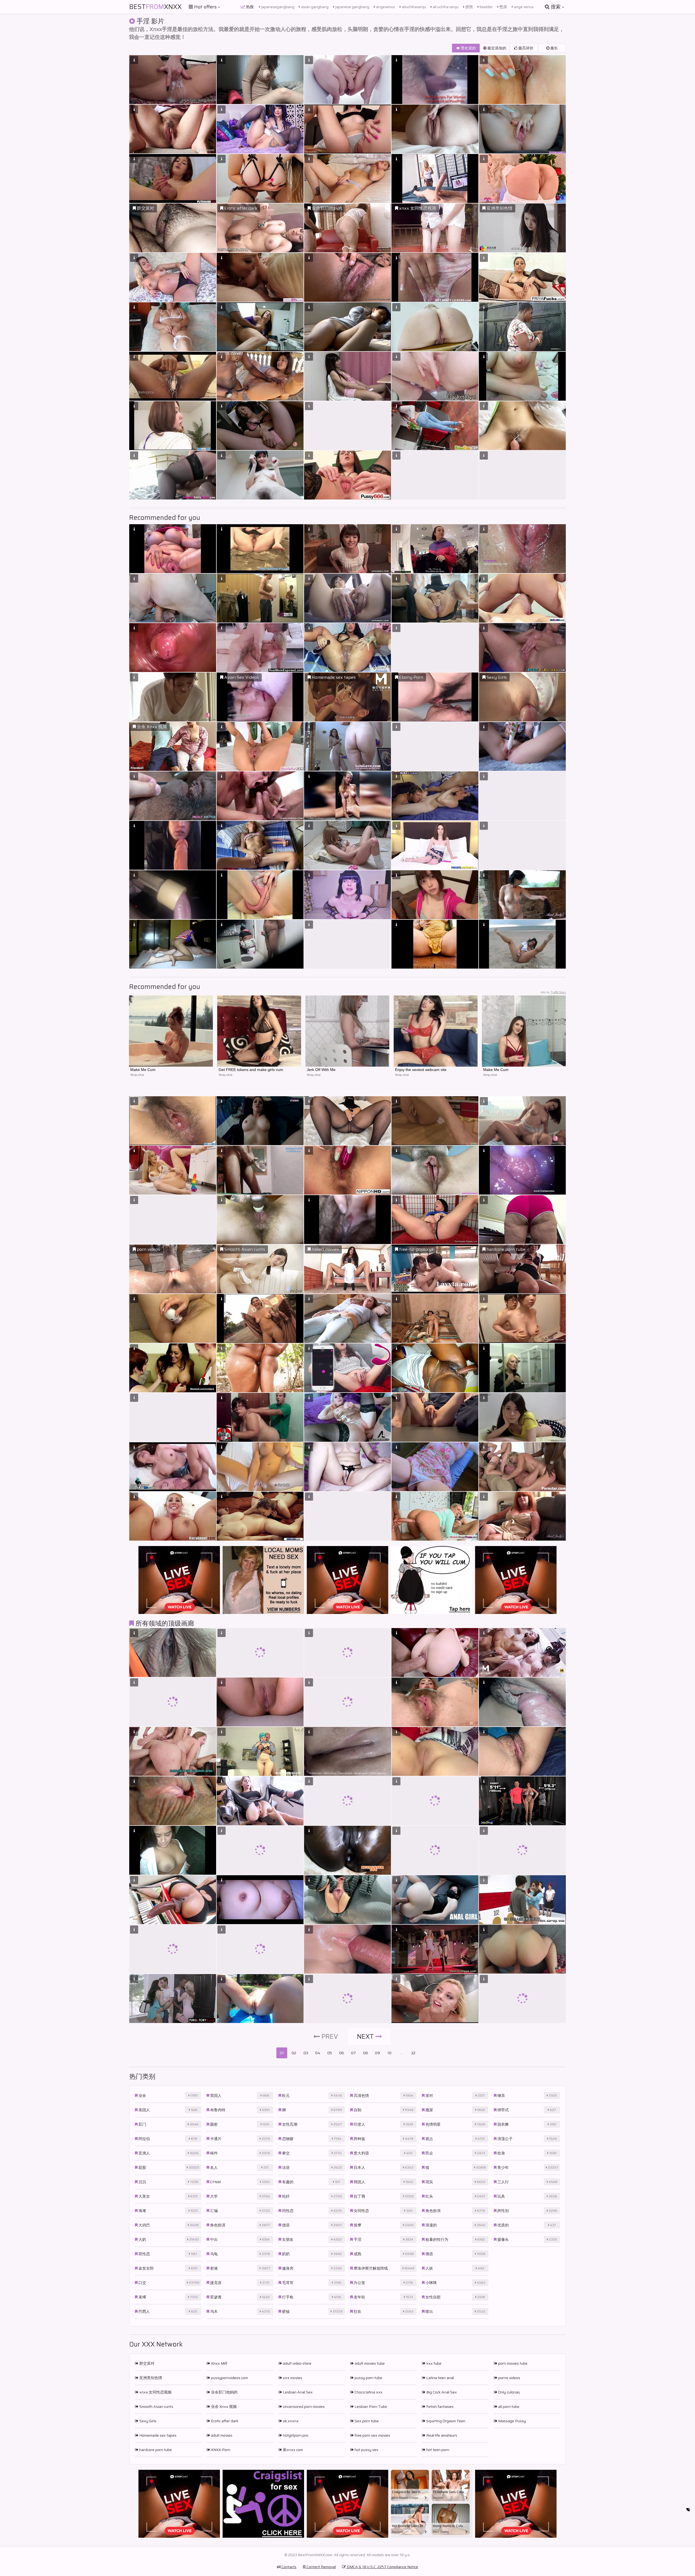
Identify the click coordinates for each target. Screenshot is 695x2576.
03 (306, 2053)
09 (377, 2053)
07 (353, 2053)
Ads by (553, 992)
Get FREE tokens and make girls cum (251, 1070)
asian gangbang (314, 7)
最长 (554, 48)
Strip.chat (137, 1075)
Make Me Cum (143, 1070)
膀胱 (469, 7)
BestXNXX (155, 7)
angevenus (385, 7)
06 (342, 2053)
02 (294, 2053)
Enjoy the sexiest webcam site (421, 1070)
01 (282, 2053)
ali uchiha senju (445, 7)
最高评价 (525, 48)
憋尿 (503, 7)
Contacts (289, 2567)
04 (318, 2053)
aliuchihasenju (413, 7)
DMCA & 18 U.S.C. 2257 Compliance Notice (382, 2567)
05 (330, 2053)
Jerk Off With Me (321, 1070)
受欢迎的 (468, 48)
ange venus (523, 7)
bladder (486, 7)
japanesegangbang (277, 7)
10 (389, 2053)
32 (413, 2053)
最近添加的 (496, 48)
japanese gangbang (352, 7)
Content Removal (321, 2567)
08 (365, 2053)
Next (366, 2037)
